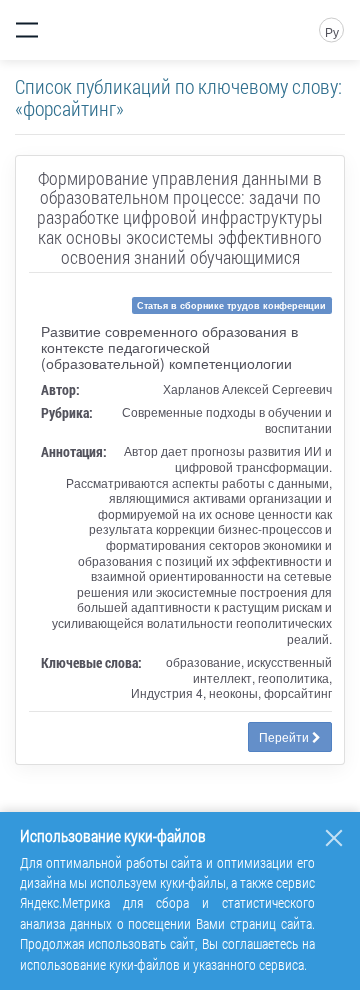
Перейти (285, 736)
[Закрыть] (334, 838)
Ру (332, 31)
